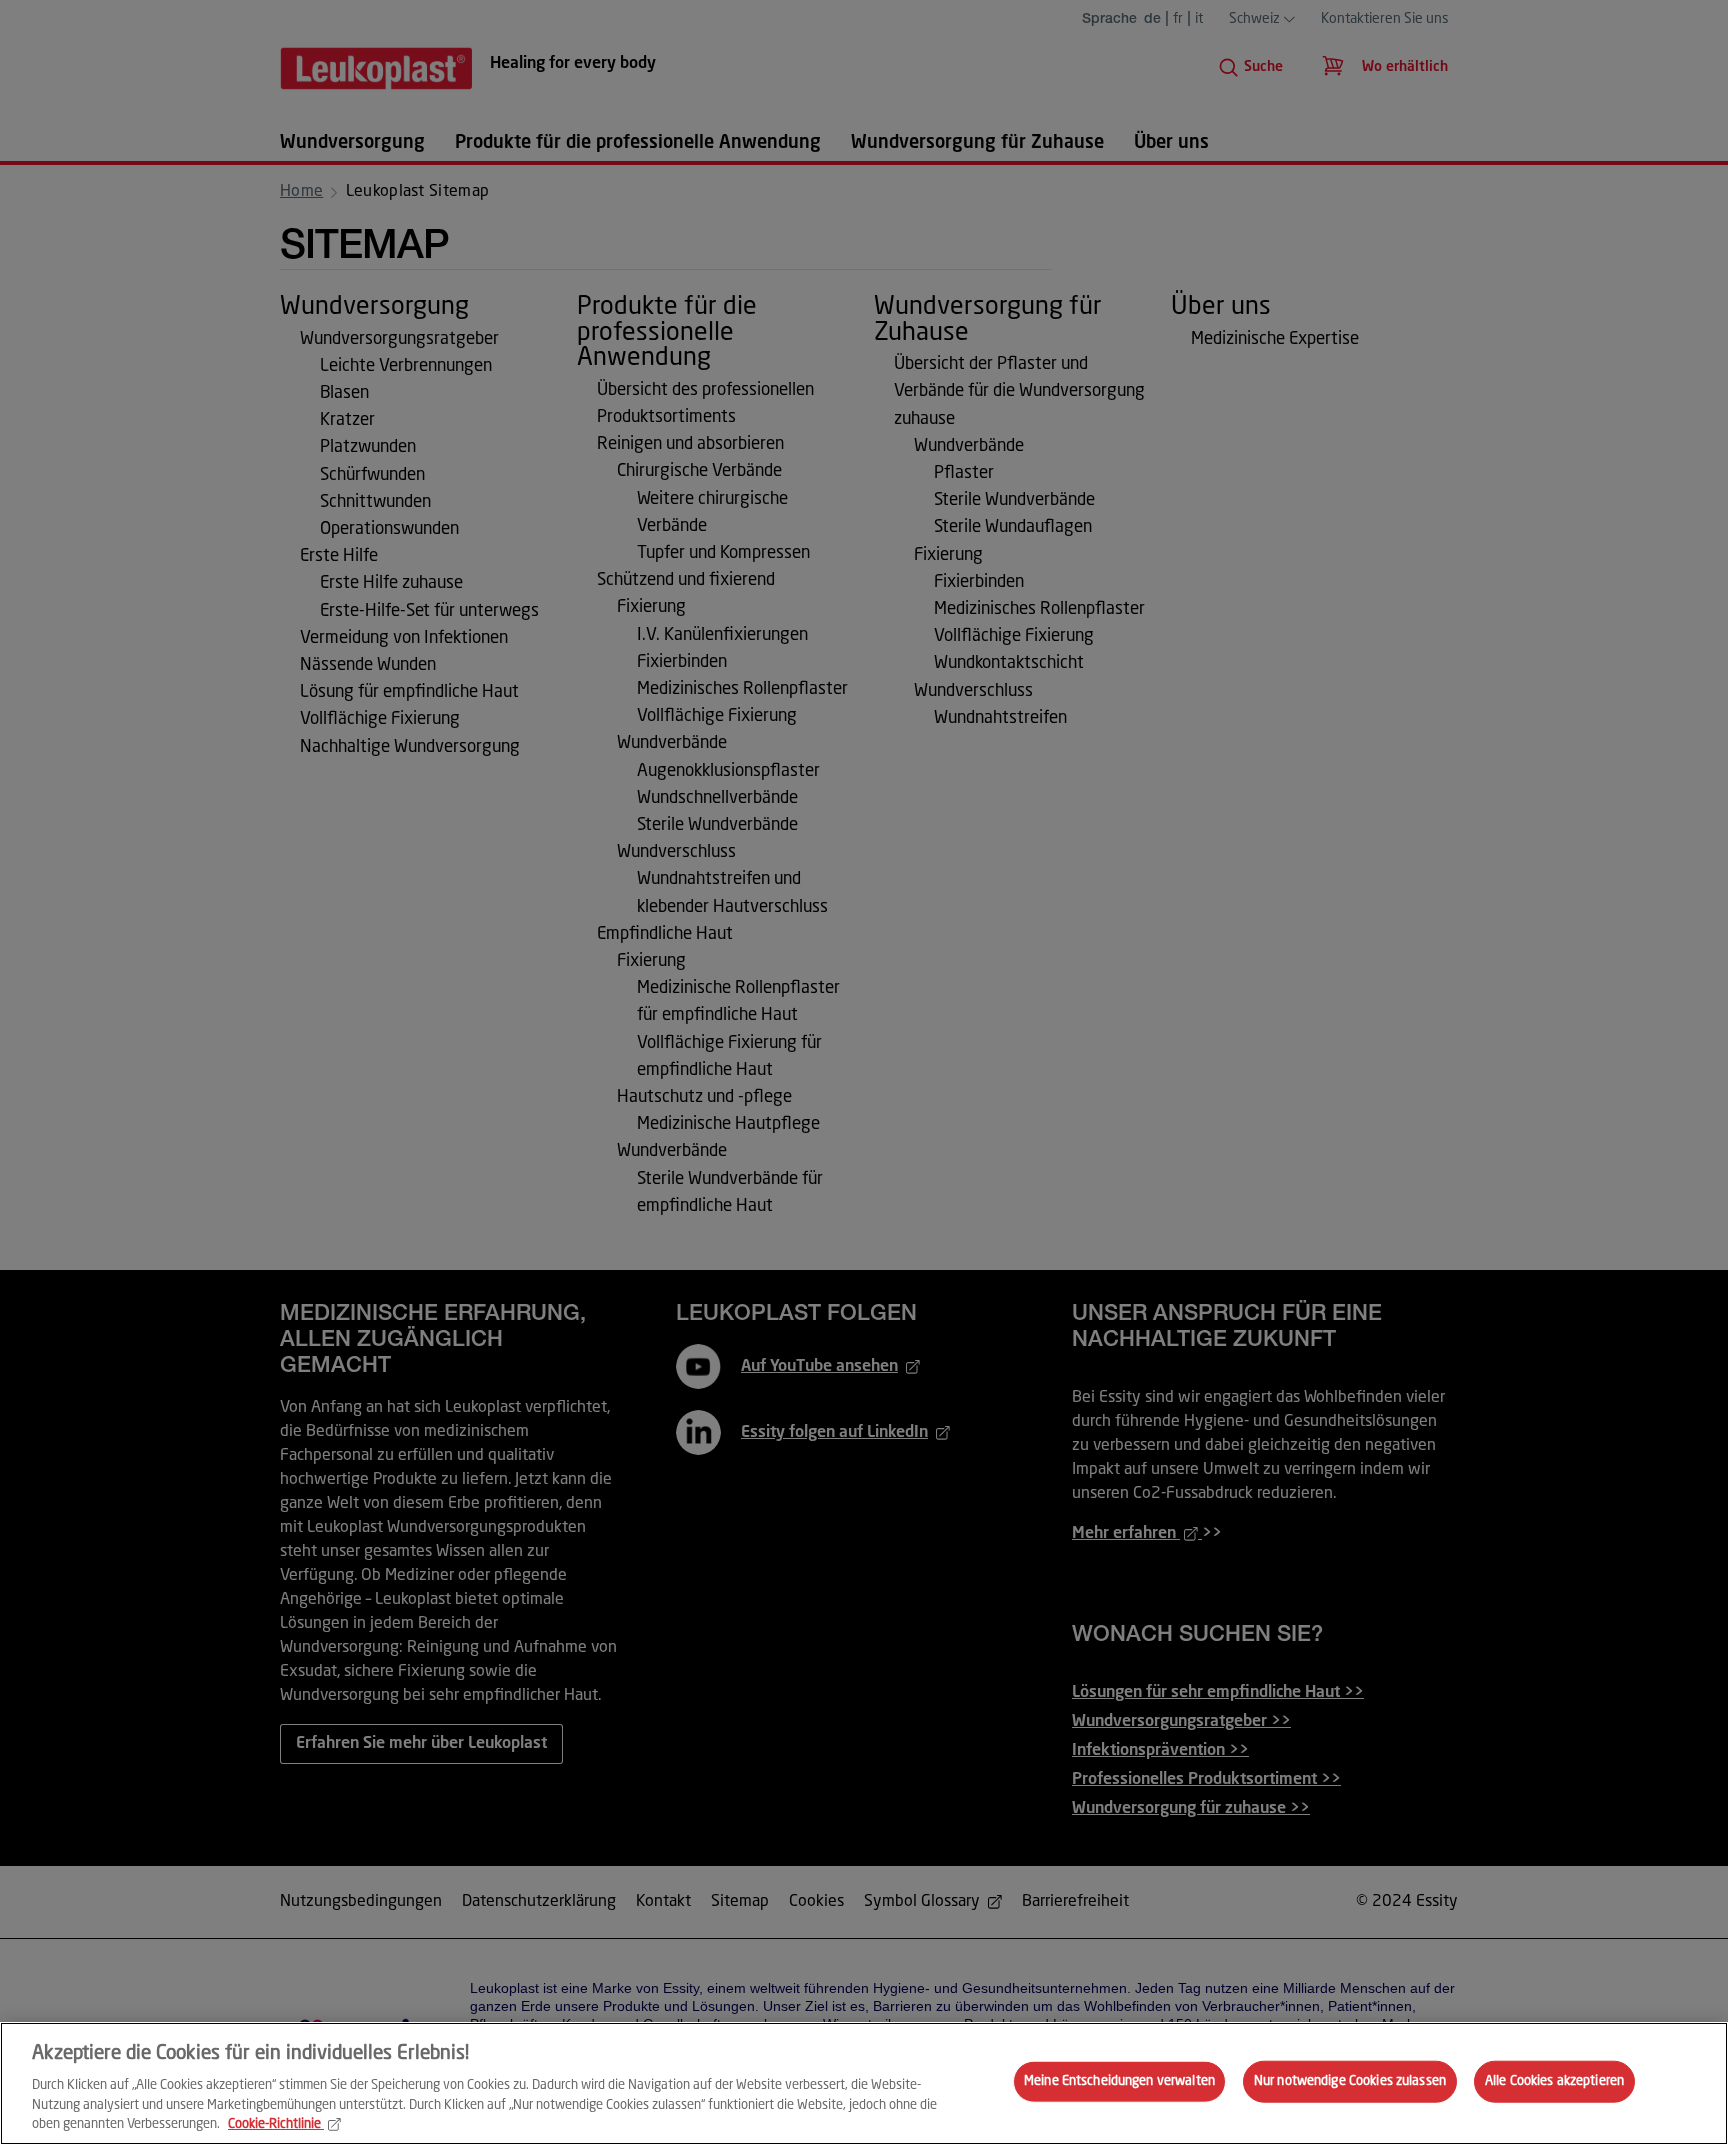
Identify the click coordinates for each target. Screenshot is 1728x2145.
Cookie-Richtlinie (274, 2124)
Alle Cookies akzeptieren (1554, 2081)
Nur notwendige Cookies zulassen (1350, 2081)
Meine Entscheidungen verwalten (1119, 2081)
